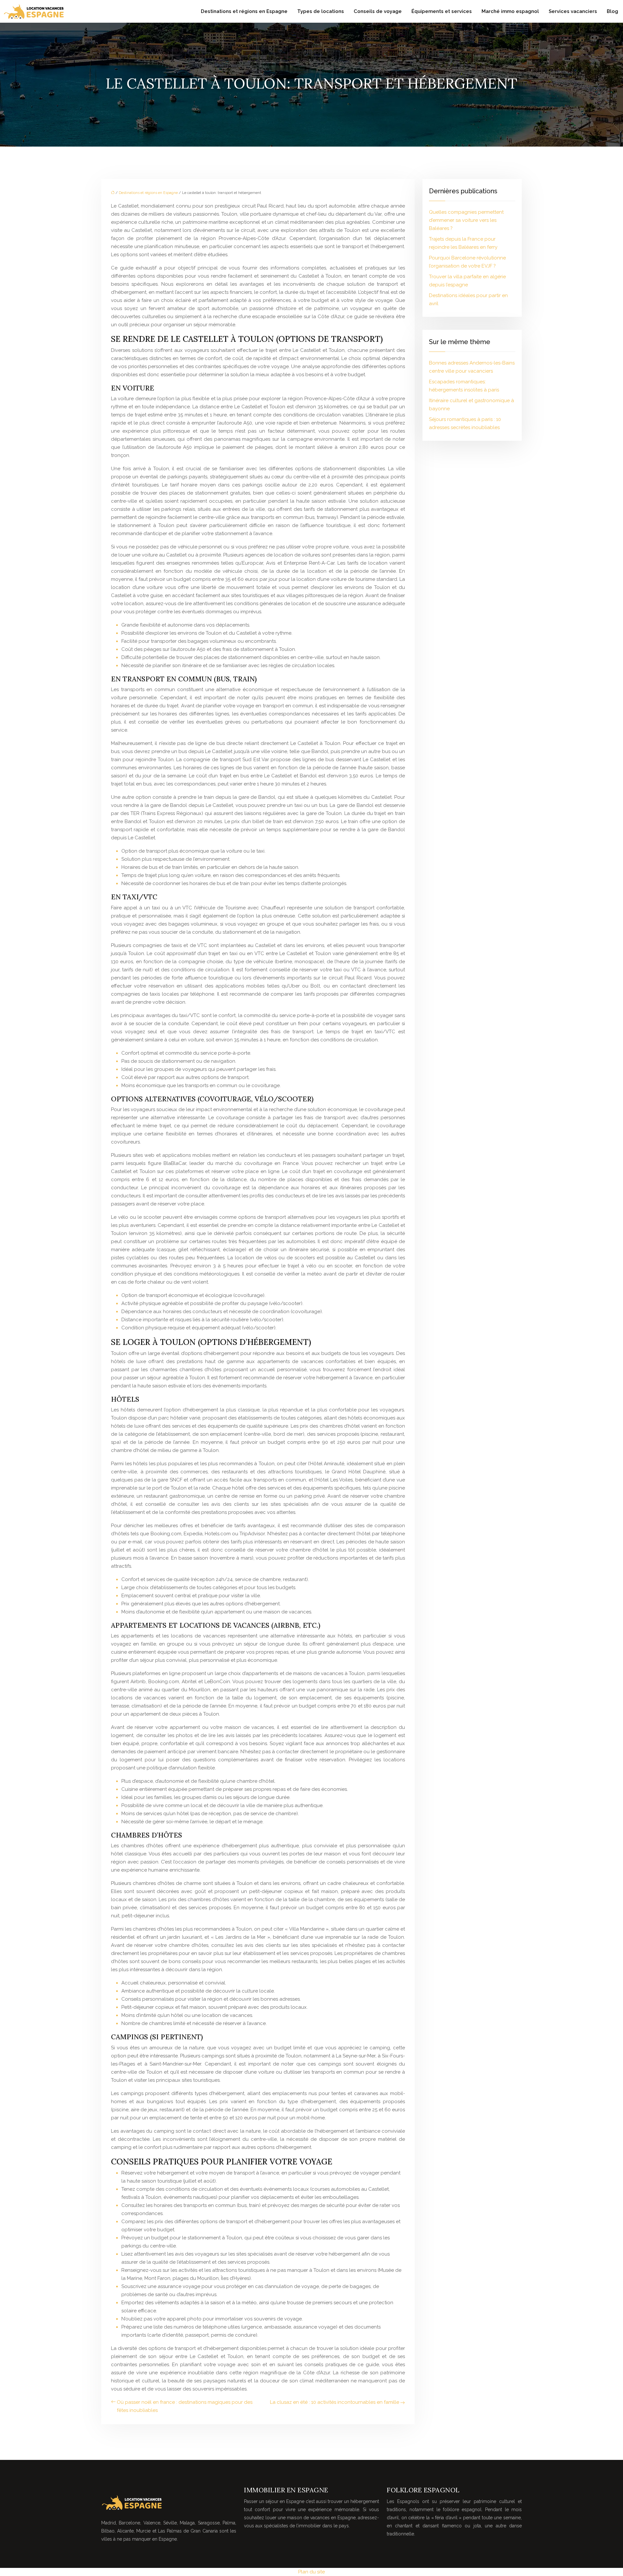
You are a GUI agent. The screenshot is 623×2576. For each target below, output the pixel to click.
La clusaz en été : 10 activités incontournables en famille (335, 2402)
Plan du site (311, 2572)
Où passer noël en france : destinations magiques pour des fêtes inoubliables (185, 2406)
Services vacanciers (573, 11)
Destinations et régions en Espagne (244, 11)
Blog (612, 11)
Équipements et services (442, 11)
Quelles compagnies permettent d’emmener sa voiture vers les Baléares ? (466, 220)
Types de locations (321, 11)
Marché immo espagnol (510, 11)
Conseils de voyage (378, 11)
